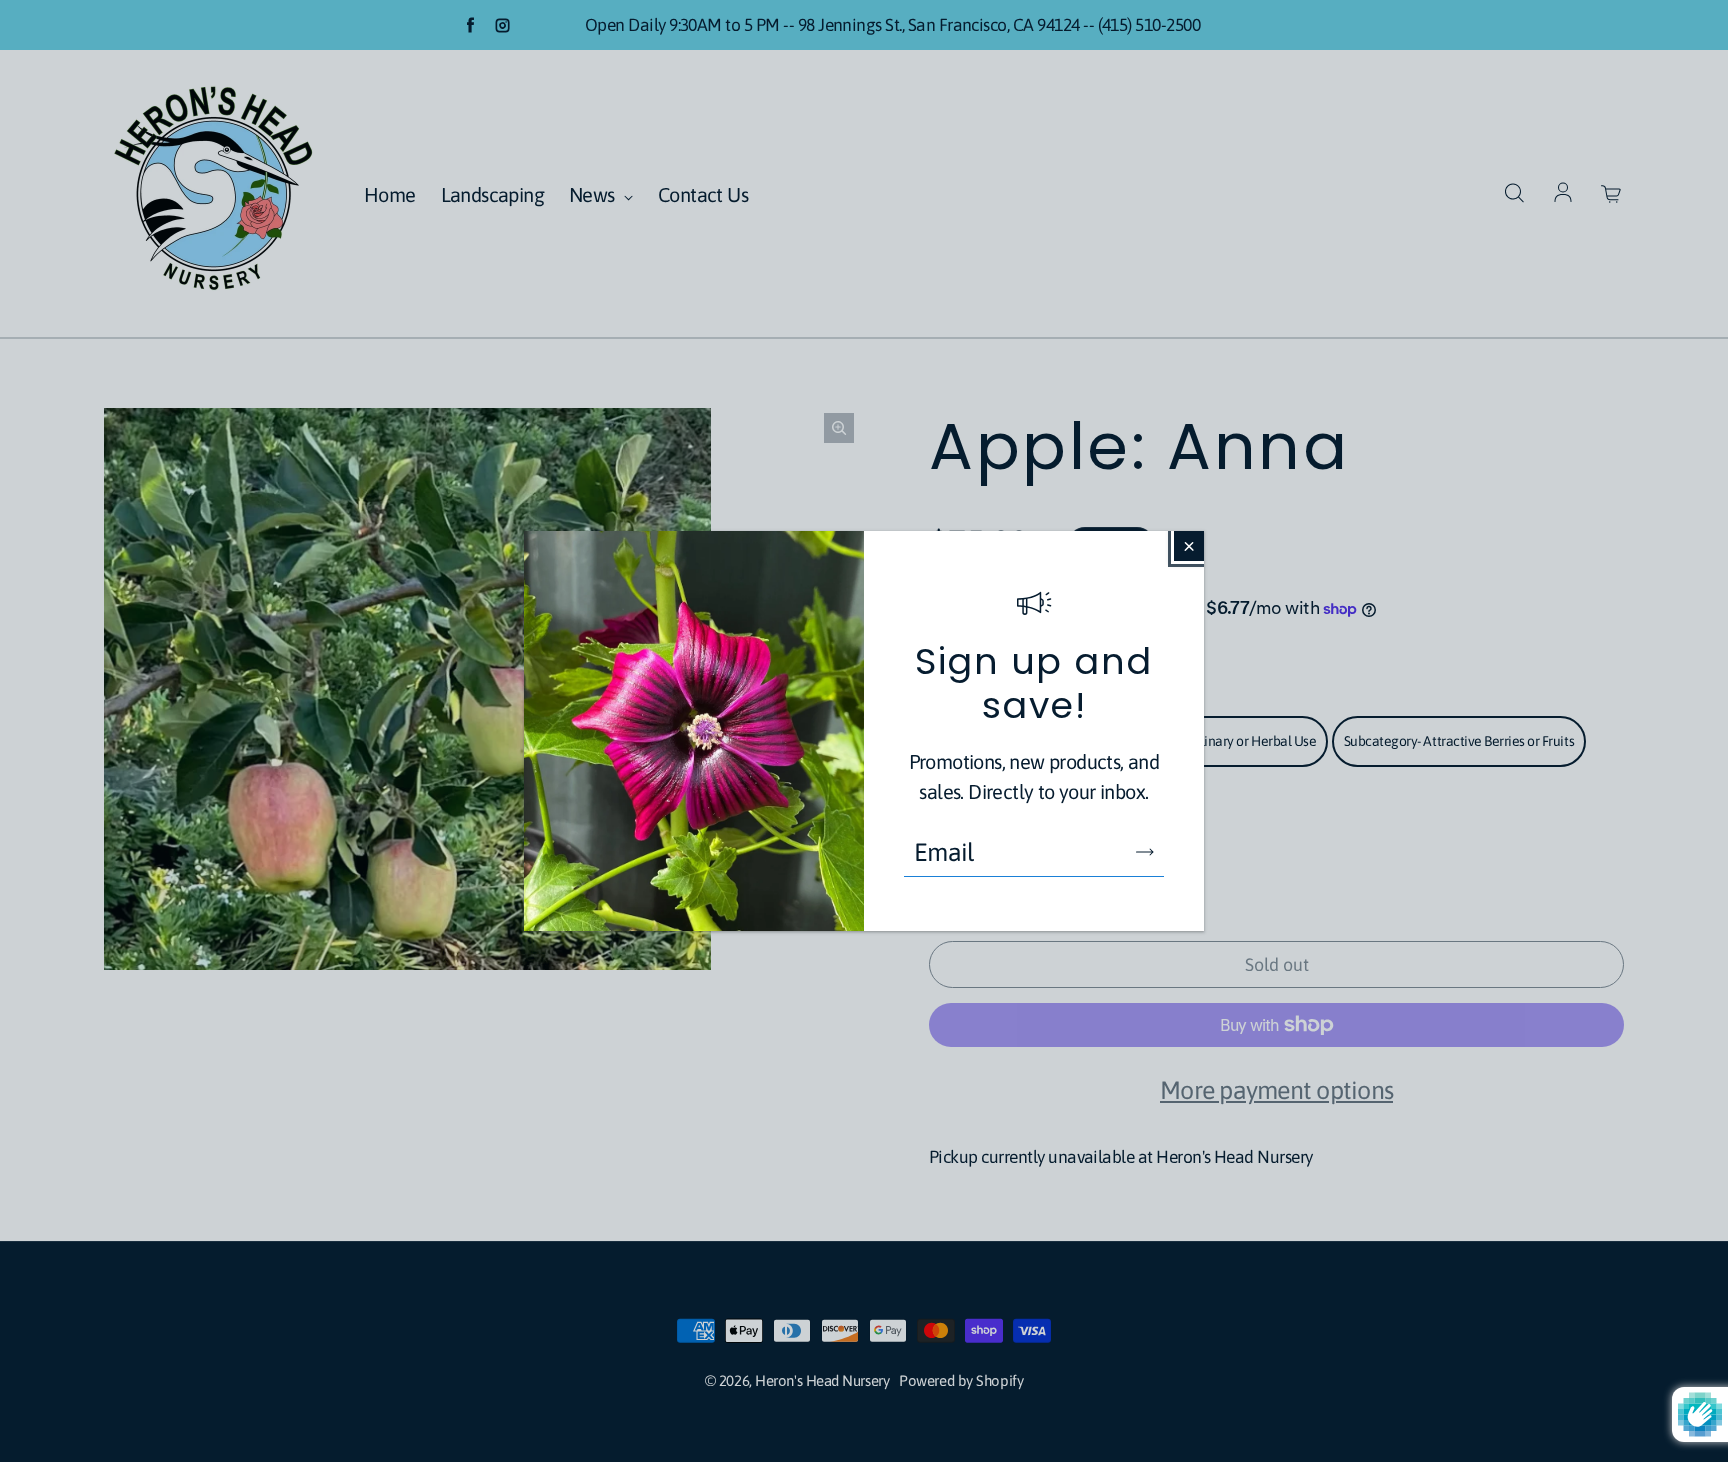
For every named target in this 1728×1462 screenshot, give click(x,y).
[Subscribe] (1145, 852)
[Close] (1189, 546)
